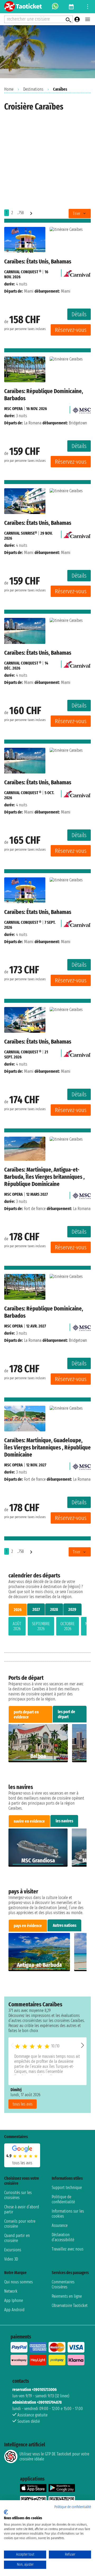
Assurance (60, 2225)
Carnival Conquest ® (23, 272)
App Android (14, 2310)
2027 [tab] (36, 1609)
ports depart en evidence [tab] (26, 1715)
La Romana (33, 423)
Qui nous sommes (18, 2282)
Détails (79, 314)
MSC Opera (13, 409)
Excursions (13, 2250)
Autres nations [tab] (65, 1925)
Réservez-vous (71, 330)
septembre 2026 (41, 1626)
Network (11, 2291)
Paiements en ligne (67, 2296)
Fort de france (35, 1209)
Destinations (33, 89)
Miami (29, 291)
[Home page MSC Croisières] (82, 409)
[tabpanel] (47, 1627)
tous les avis (23, 2104)
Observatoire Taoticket (70, 2305)
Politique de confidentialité (63, 2199)
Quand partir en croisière (17, 2238)
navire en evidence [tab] (29, 1821)
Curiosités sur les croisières (18, 2195)
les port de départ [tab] (66, 1714)
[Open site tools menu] (88, 7)
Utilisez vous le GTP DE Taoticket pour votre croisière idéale (54, 2456)
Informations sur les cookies (68, 2214)
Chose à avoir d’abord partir (22, 2209)
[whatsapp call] (55, 7)
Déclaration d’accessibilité (63, 2237)
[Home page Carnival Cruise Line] (77, 272)
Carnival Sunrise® (21, 533)
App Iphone (14, 2300)
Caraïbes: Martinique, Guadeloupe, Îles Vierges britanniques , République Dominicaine (47, 1447)
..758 (20, 213)
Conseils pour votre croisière (20, 2224)
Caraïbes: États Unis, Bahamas (38, 261)
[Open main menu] (88, 19)
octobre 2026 (68, 1626)
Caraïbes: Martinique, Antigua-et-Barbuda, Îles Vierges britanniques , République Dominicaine (44, 1177)
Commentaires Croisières (63, 2284)
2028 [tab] (54, 1609)
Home (9, 89)
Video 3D (11, 2259)
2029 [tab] (72, 1609)
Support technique (67, 2188)
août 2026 (17, 1626)
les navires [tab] (64, 1821)
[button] (83, 2045)
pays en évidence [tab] (28, 1926)
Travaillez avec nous (68, 2249)
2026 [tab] (18, 1610)
